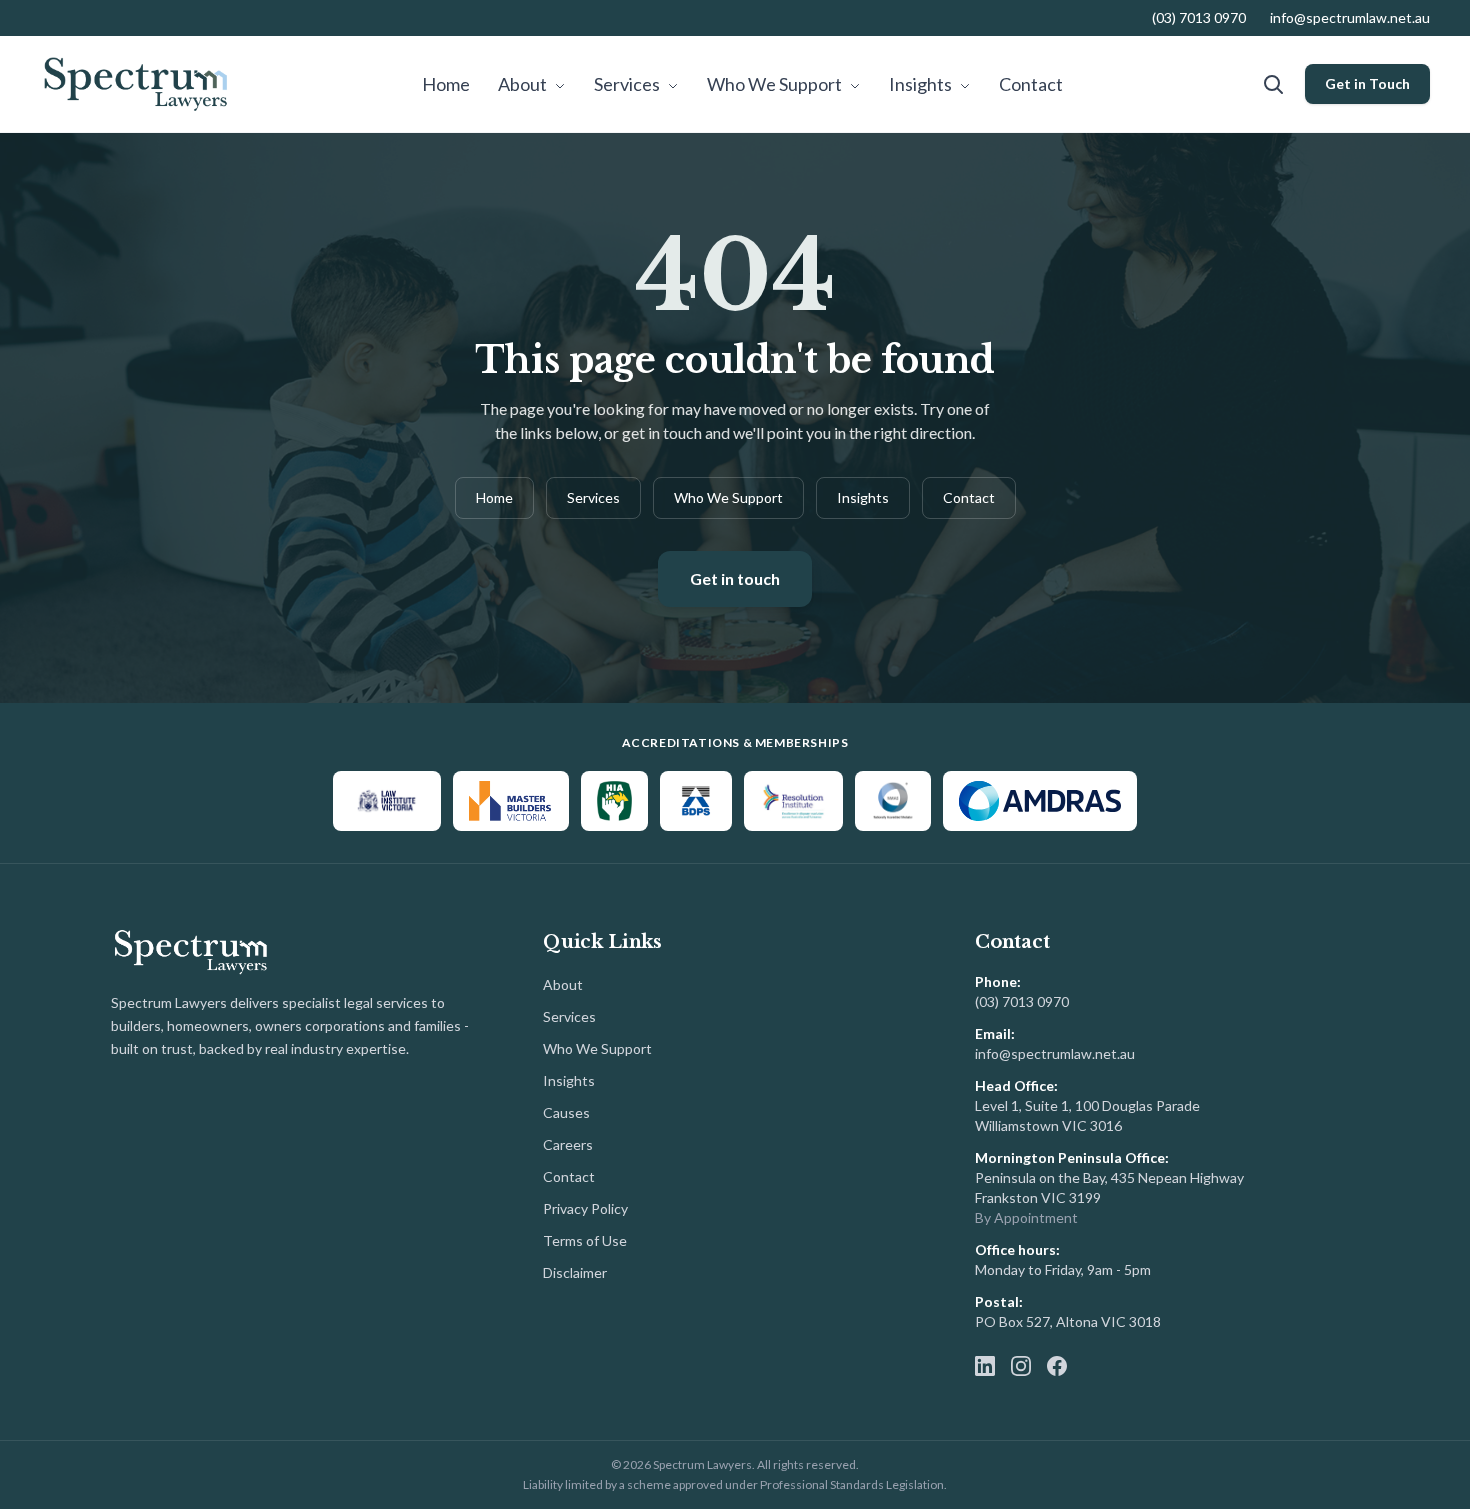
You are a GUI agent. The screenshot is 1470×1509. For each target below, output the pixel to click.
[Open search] (1273, 84)
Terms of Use (585, 1240)
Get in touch (735, 578)
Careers (568, 1144)
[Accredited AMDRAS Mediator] (1040, 801)
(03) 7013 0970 (1199, 17)
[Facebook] (1057, 1366)
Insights (922, 84)
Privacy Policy (585, 1208)
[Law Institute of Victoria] (387, 801)
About (524, 84)
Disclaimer (575, 1272)
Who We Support (776, 84)
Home (446, 84)
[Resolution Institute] (793, 801)
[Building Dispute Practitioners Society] (696, 801)
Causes (566, 1112)
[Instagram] (1021, 1366)
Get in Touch (1367, 83)
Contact (1031, 84)
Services (628, 84)
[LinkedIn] (985, 1366)
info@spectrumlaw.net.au (1350, 17)
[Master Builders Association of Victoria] (511, 801)
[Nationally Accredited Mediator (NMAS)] (893, 801)
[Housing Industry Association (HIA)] (614, 801)
